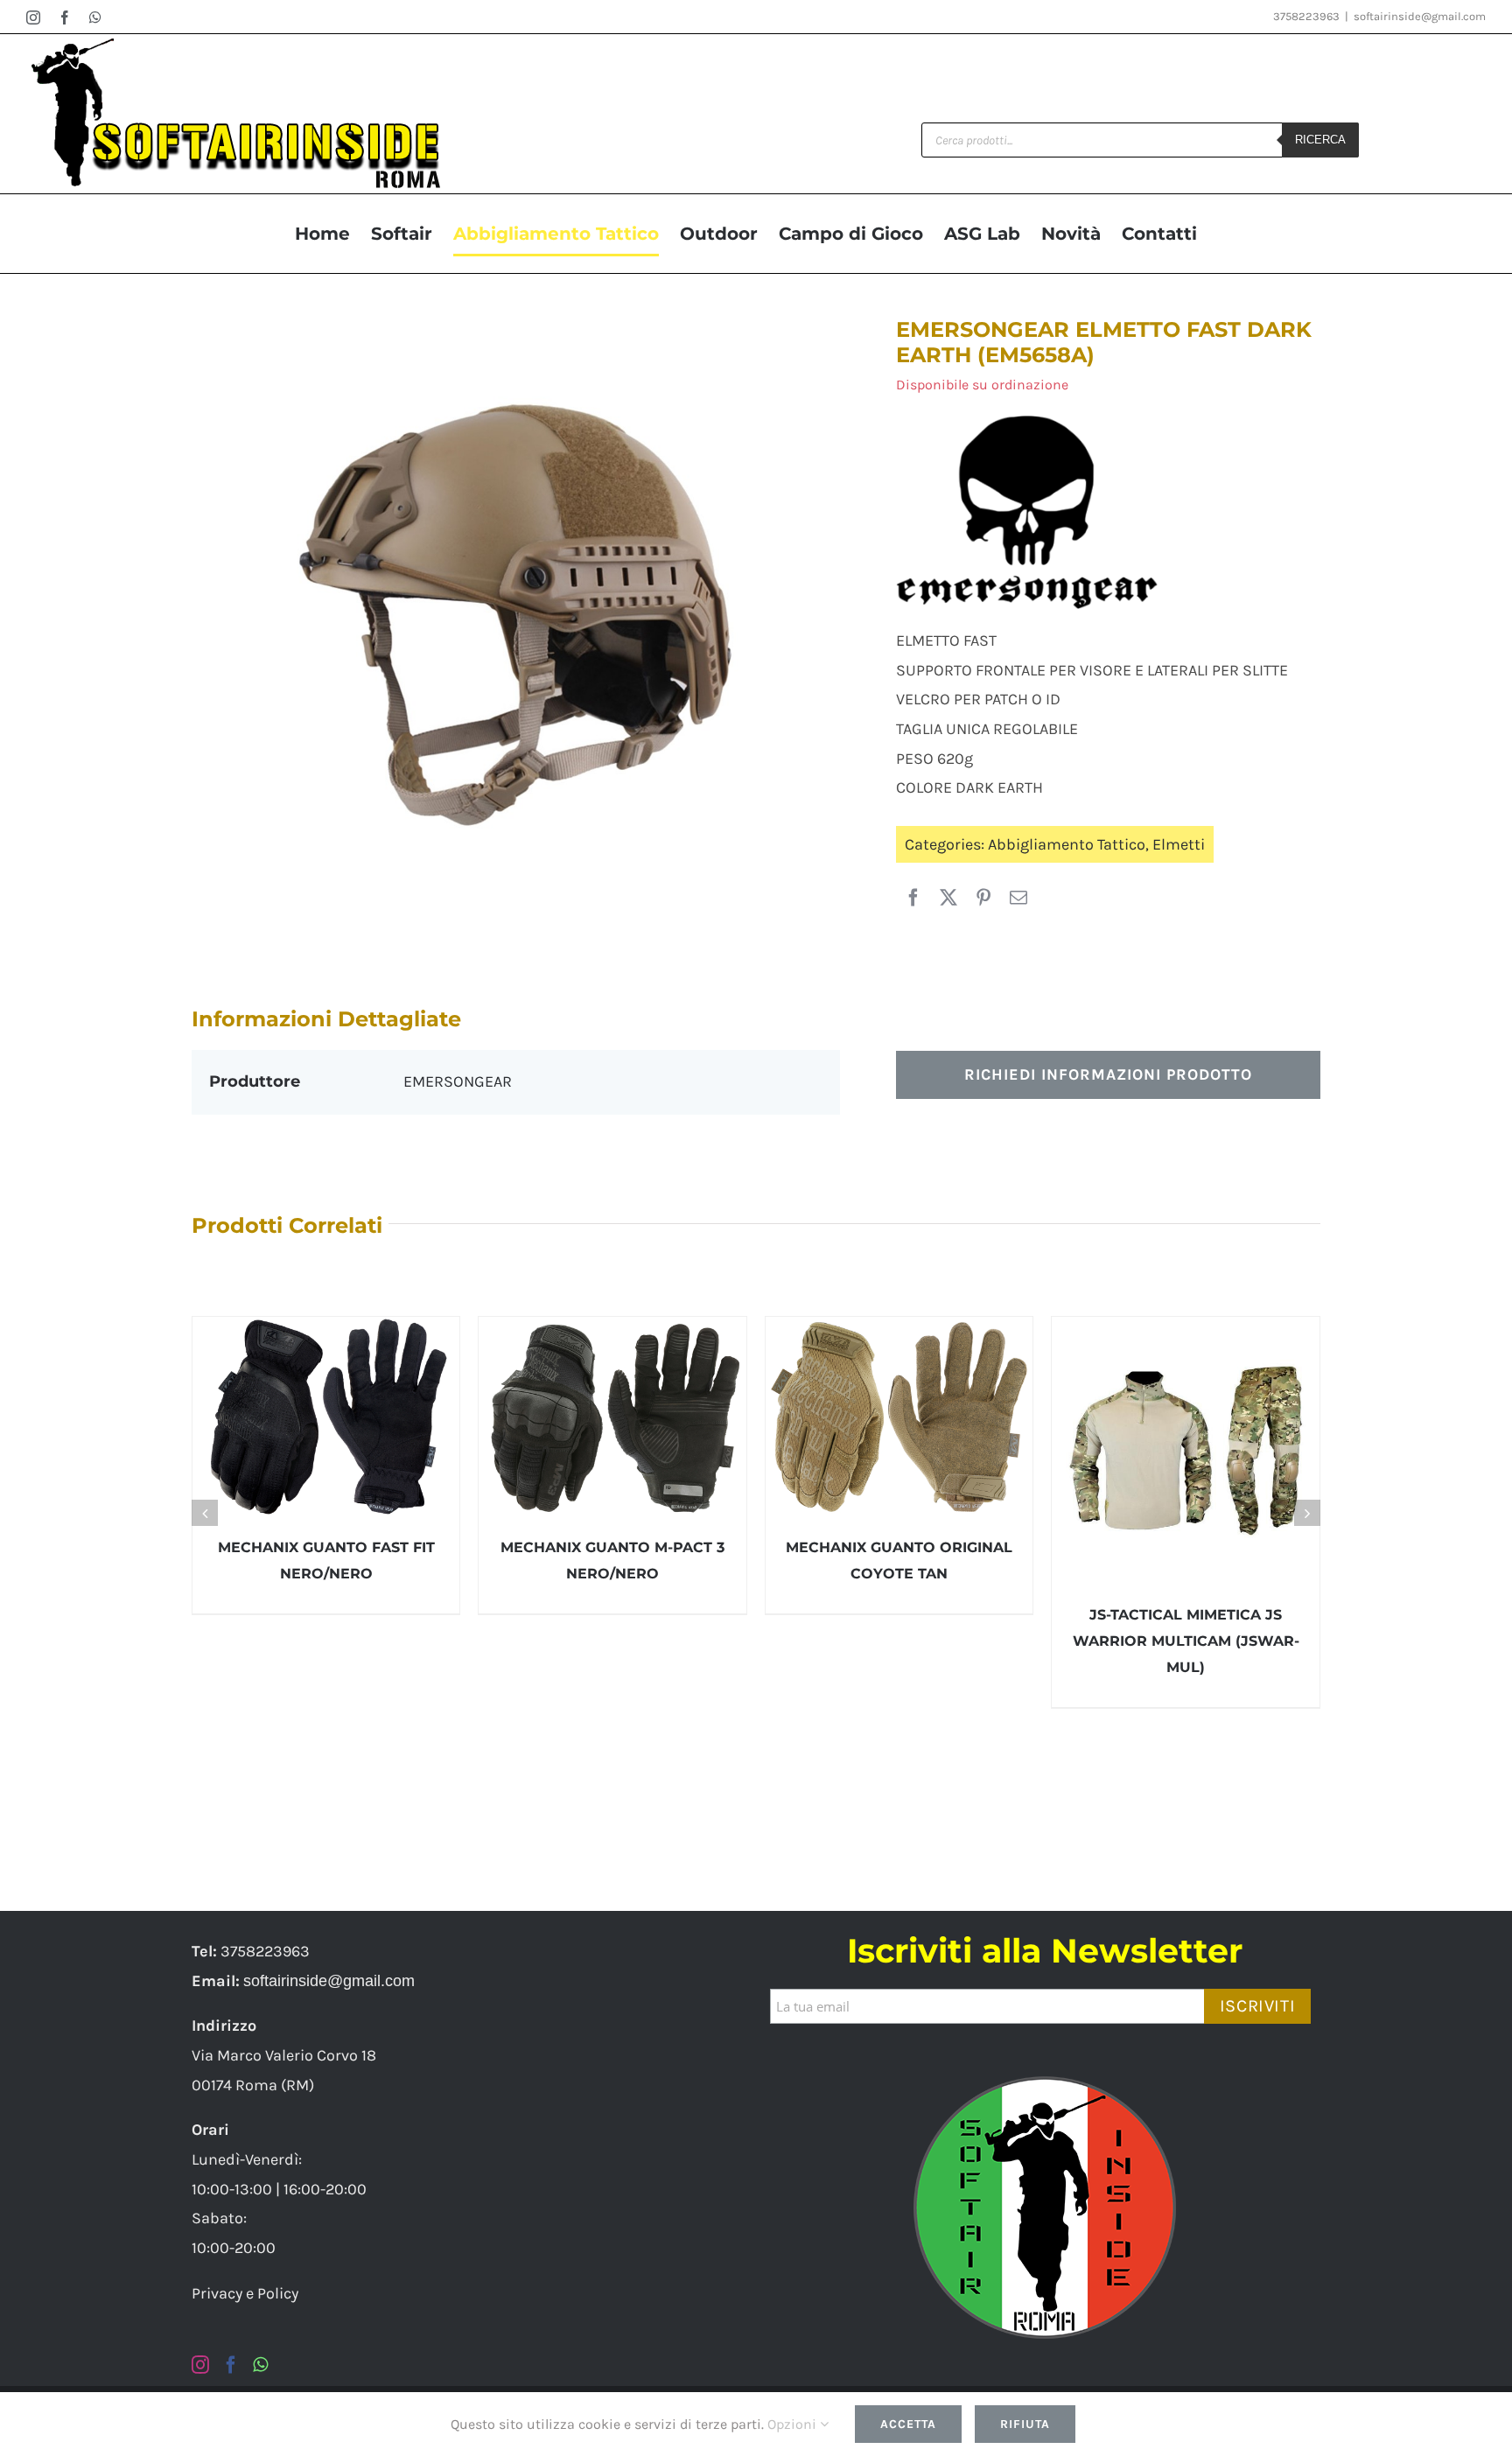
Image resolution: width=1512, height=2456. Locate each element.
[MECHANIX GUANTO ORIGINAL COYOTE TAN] (899, 1417)
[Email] (1018, 899)
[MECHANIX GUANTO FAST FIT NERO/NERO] (326, 1417)
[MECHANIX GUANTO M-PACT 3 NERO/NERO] (612, 1417)
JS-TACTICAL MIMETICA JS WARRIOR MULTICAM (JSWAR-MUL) (1186, 1641)
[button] (205, 1513)
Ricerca (1320, 140)
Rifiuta (1025, 2424)
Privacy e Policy (245, 2293)
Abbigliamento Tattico (1067, 844)
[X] (948, 899)
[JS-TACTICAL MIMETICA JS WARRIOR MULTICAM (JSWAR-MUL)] (1186, 1451)
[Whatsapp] (260, 2365)
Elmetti (1179, 844)
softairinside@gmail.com (1420, 16)
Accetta (908, 2424)
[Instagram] (200, 2365)
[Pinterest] (983, 899)
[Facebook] (913, 899)
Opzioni (794, 2424)
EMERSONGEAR (458, 1081)
